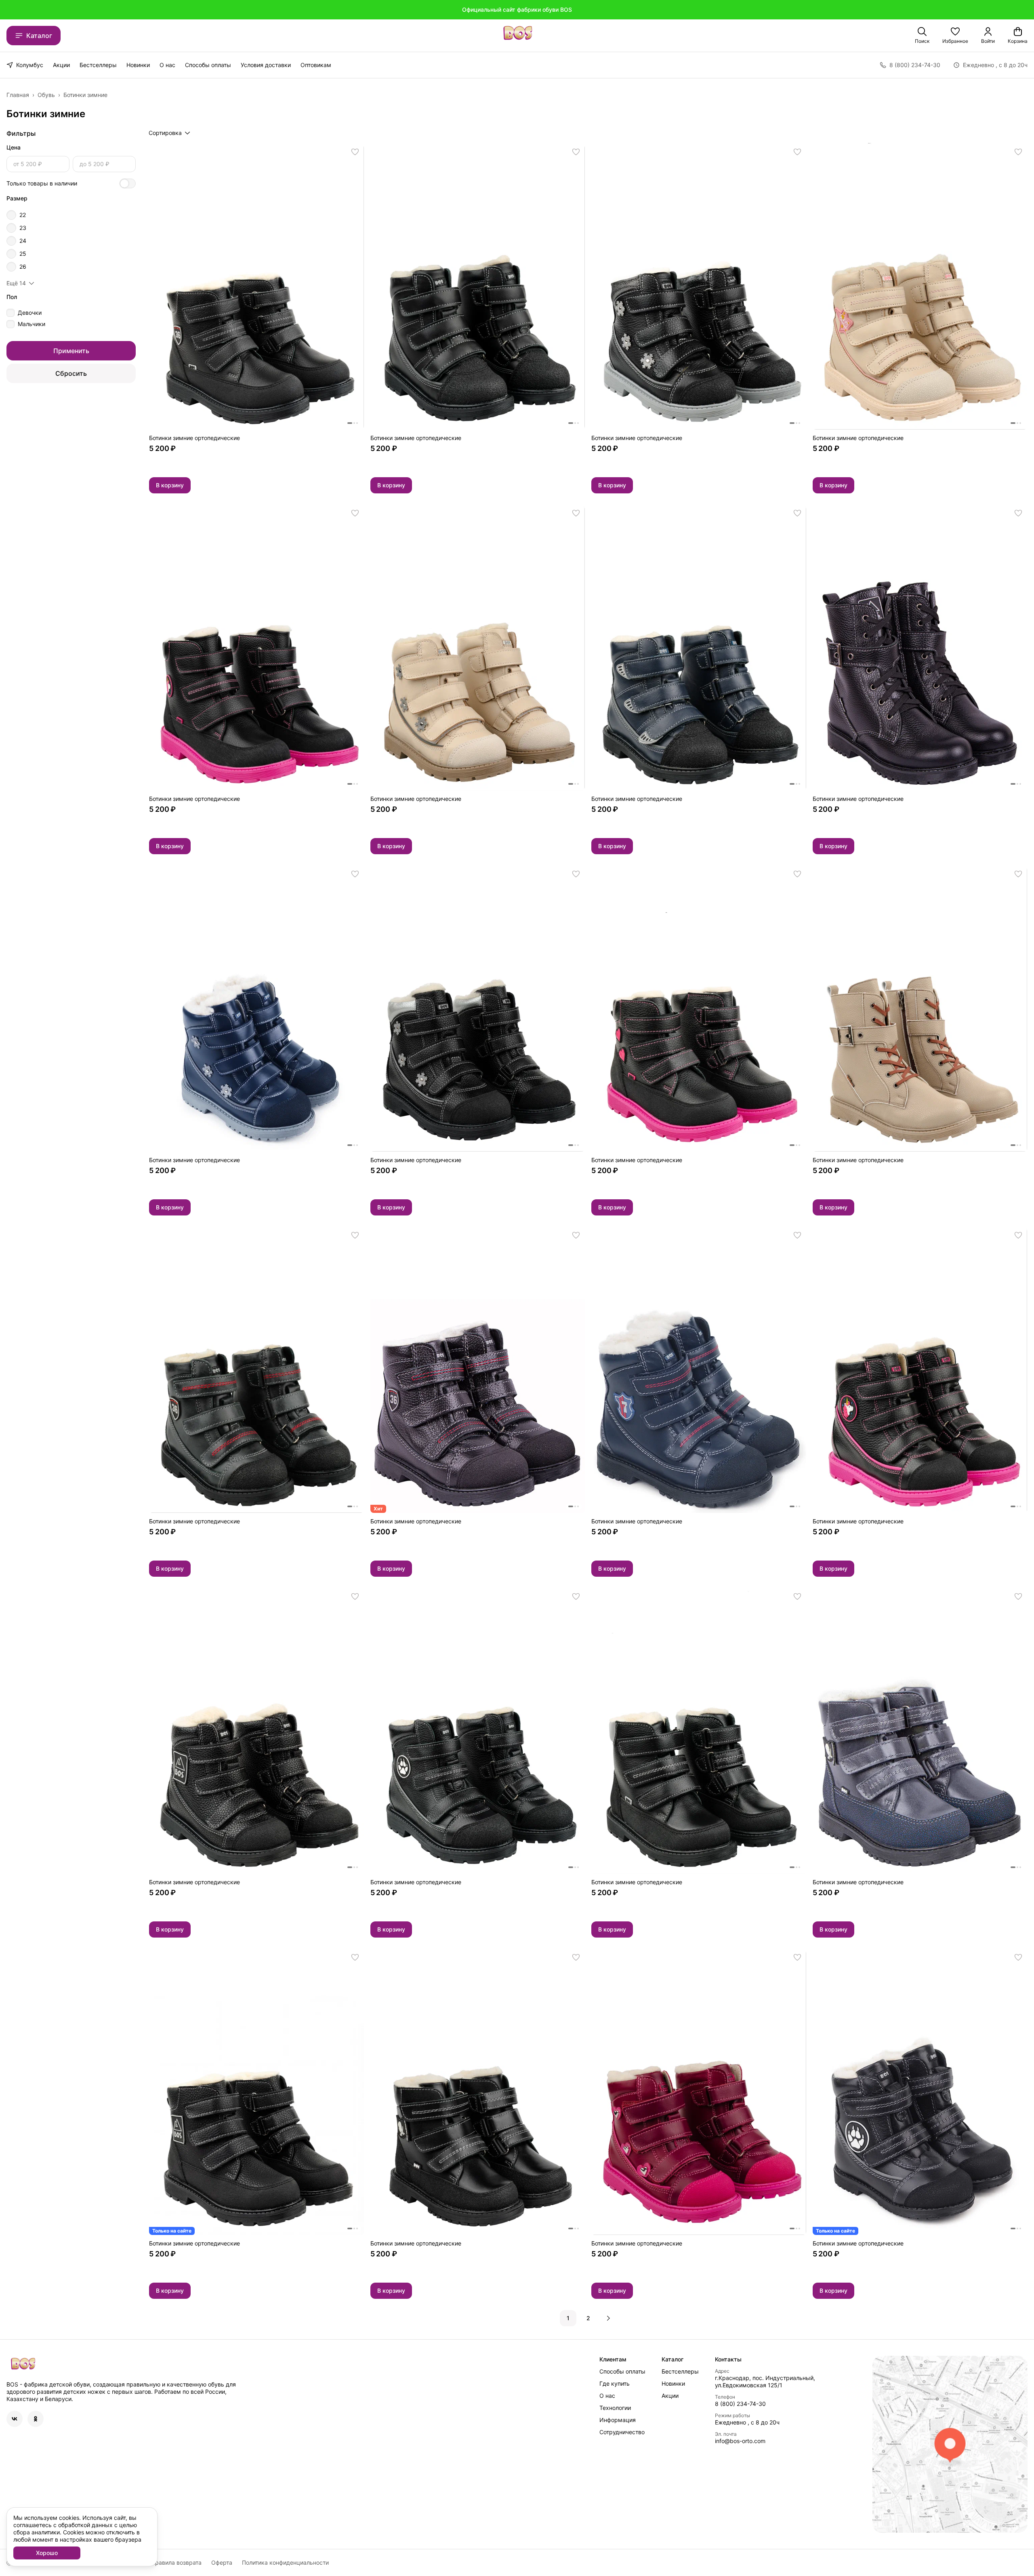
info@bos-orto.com (740, 2441)
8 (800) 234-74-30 (740, 2404)
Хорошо (47, 2553)
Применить (71, 351)
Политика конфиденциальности (285, 2562)
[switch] (128, 183)
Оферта (222, 2562)
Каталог (39, 36)
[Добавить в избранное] (355, 152)
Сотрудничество (622, 2432)
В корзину (170, 485)
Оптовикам (316, 65)
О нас (167, 65)
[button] (955, 36)
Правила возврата (176, 2562)
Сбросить (71, 373)
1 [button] (568, 2318)
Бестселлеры (98, 65)
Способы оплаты (208, 65)
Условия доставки (266, 65)
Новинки (138, 65)
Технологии (615, 2408)
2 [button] (588, 2318)
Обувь (46, 95)
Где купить (615, 2383)
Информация (618, 2420)
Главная (18, 95)
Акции (61, 65)
